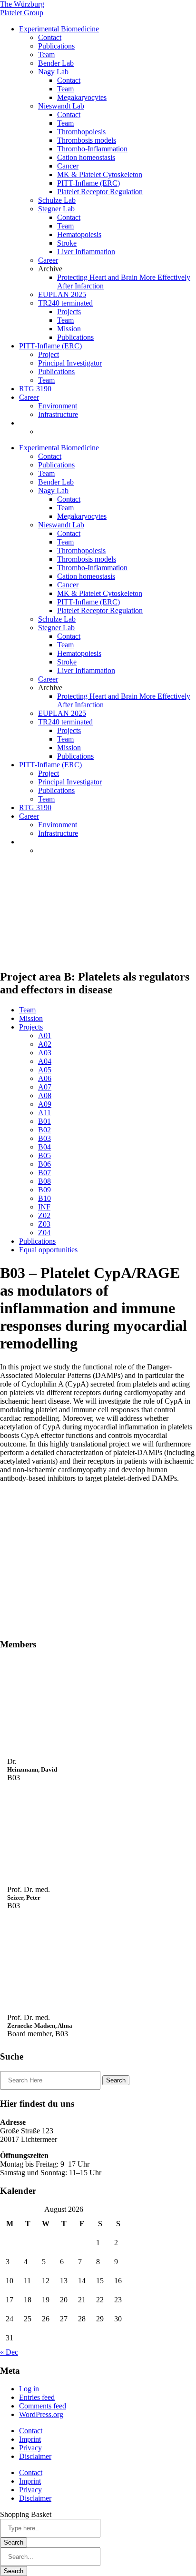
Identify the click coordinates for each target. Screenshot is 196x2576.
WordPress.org (41, 2414)
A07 (45, 1087)
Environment (58, 406)
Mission (69, 329)
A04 (45, 1061)
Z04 (44, 1233)
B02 (44, 1130)
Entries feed (37, 2397)
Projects (69, 312)
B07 (44, 1173)
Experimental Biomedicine (59, 29)
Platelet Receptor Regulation (100, 192)
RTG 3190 (35, 389)
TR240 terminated (65, 303)
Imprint (30, 2439)
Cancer (68, 166)
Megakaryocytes (82, 97)
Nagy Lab (53, 72)
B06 (44, 1164)
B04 (44, 1147)
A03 (45, 1053)
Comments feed (43, 2406)
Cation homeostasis (86, 157)
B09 (44, 1190)
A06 (45, 1078)
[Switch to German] (42, 431)
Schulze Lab (57, 200)
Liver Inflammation (86, 252)
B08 (44, 1181)
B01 (44, 1121)
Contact (50, 37)
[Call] (64, 1706)
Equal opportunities (48, 1250)
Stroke (67, 243)
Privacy (30, 2448)
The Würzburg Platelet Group (22, 8)
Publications (56, 46)
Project (49, 354)
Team (46, 54)
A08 (45, 1095)
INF (44, 1207)
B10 (44, 1198)
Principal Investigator (70, 363)
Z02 (44, 1215)
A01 (45, 1035)
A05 (45, 1070)
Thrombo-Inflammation (92, 149)
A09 (45, 1104)
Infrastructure (58, 414)
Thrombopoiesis (81, 132)
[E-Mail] (78, 1706)
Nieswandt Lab (61, 106)
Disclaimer (35, 2456)
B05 (44, 1155)
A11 (44, 1113)
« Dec (9, 2352)
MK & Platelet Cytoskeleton (100, 174)
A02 (45, 1044)
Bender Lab (56, 63)
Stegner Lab (56, 209)
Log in (29, 2389)
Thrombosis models (87, 140)
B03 (44, 1138)
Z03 (44, 1224)
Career (48, 260)
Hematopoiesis (79, 234)
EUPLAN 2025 (62, 294)
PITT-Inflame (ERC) (88, 183)
